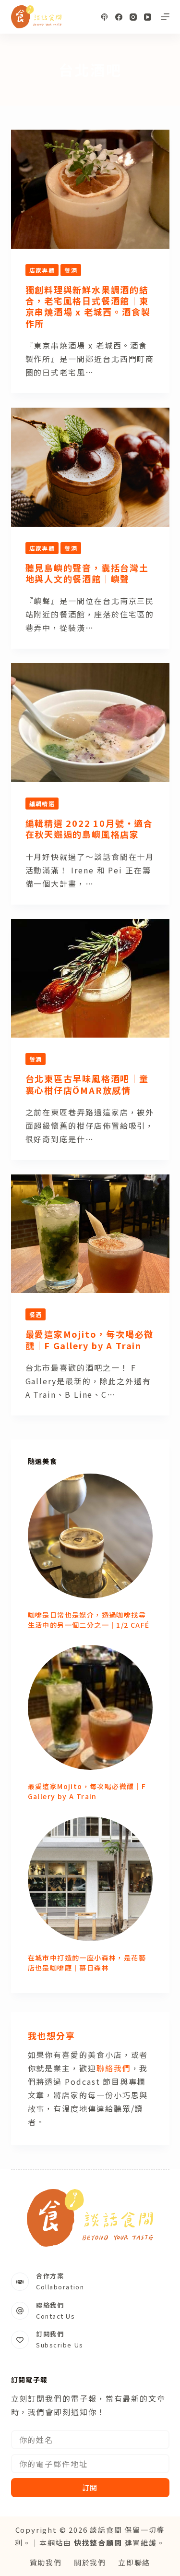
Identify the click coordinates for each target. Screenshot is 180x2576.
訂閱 (90, 2487)
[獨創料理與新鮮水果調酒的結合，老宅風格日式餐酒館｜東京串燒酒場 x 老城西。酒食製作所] (90, 189)
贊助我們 (46, 2562)
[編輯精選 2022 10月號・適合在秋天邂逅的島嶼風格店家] (90, 723)
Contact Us (56, 2316)
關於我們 (90, 2562)
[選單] (165, 17)
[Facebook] (119, 17)
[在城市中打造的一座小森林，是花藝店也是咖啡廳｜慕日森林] (90, 1879)
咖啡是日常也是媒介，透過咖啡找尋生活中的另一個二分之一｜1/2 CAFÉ (89, 1620)
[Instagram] (133, 17)
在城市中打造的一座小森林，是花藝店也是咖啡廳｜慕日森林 (87, 1963)
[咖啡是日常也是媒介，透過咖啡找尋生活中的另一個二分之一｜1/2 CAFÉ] (90, 1536)
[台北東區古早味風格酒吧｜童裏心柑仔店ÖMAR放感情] (90, 979)
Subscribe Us (60, 2345)
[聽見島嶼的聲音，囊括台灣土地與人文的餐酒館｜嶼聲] (90, 467)
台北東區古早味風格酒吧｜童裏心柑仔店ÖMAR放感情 (87, 1084)
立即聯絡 (134, 2562)
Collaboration (60, 2287)
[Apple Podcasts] (104, 17)
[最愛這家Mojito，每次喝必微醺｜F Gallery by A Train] (90, 1234)
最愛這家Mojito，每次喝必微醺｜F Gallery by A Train (90, 1339)
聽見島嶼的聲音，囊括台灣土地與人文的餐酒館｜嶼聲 (87, 573)
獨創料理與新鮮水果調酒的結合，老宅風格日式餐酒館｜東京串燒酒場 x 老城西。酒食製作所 (88, 306)
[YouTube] (148, 17)
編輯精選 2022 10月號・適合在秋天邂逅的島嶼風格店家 (90, 828)
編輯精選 (42, 804)
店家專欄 (42, 270)
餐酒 (71, 270)
